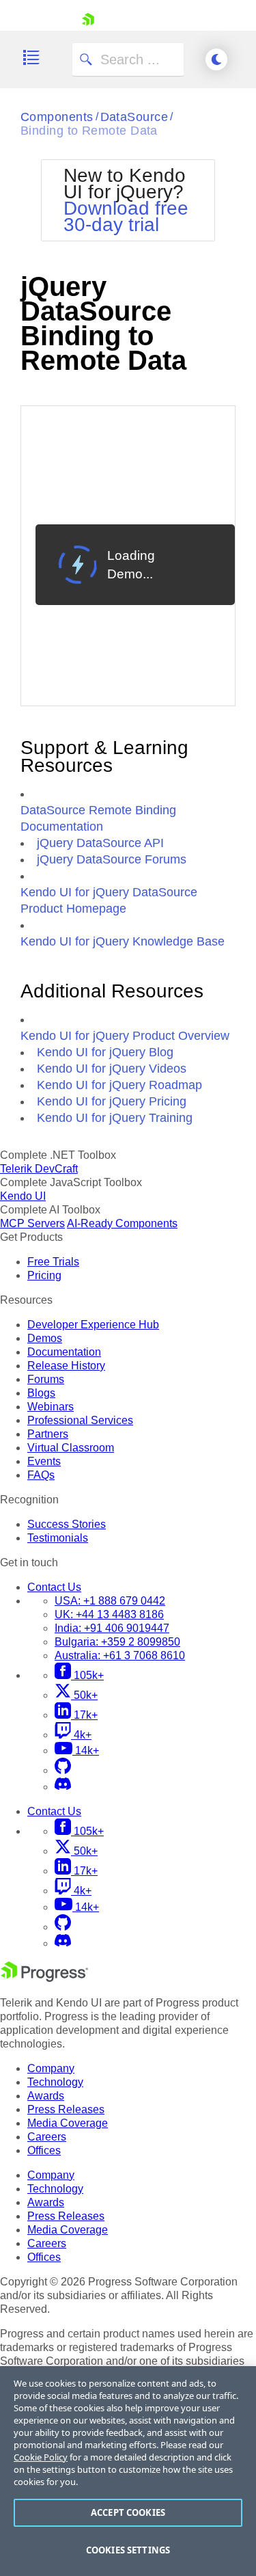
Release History (66, 1366)
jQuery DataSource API (100, 843)
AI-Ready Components (122, 1223)
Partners (48, 1434)
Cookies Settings (128, 2550)
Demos (45, 1338)
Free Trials (53, 1262)
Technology (55, 2082)
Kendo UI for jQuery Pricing (112, 1101)
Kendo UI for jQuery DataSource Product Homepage (109, 900)
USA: (110, 1601)
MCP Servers (32, 1223)
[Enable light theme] (216, 59)
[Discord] (63, 1787)
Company (51, 2068)
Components (57, 117)
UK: (109, 1614)
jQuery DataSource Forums (112, 859)
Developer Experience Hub (93, 1325)
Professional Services (80, 1420)
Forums (46, 1379)
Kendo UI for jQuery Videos (112, 1069)
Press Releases (66, 2109)
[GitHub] (63, 1770)
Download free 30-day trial (126, 216)
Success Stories (67, 1524)
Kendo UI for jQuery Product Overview (125, 1036)
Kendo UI (23, 1196)
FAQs (41, 1475)
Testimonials (58, 1538)
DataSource (134, 117)
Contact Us (54, 1587)
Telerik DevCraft (39, 1169)
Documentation (64, 1352)
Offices (44, 2150)
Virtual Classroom (71, 1448)
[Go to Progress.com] (44, 1978)
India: (112, 1628)
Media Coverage (68, 2123)
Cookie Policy (41, 2457)
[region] (128, 2471)
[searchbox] (128, 59)
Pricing (44, 1275)
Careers (47, 2137)
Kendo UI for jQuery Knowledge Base (123, 941)
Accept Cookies (128, 2512)
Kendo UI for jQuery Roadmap (119, 1085)
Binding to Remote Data (89, 131)
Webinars (51, 1407)
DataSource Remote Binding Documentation (98, 818)
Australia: (120, 1655)
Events (44, 1461)
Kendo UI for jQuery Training (115, 1118)
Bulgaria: (117, 1642)
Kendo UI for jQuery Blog (105, 1052)
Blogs (41, 1393)
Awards (46, 2096)
